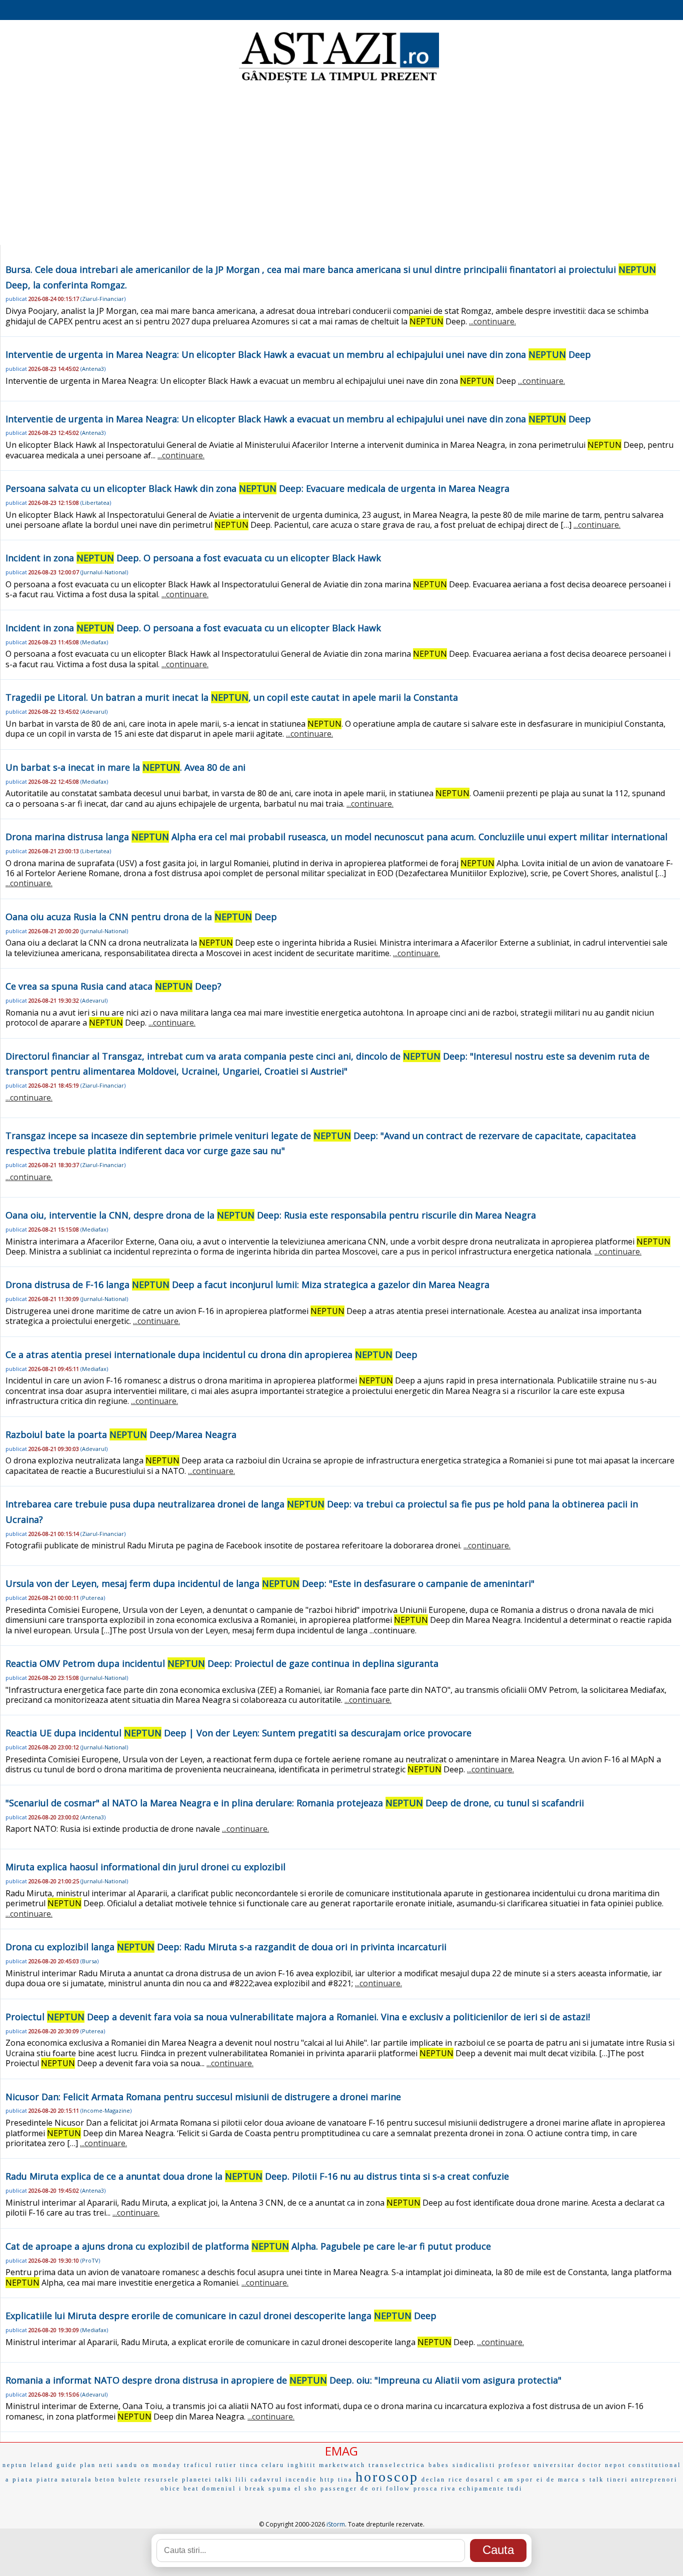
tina (345, 2480)
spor (525, 2480)
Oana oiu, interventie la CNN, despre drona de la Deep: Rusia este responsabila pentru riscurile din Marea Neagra (271, 1215)
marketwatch (342, 2465)
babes (439, 2465)
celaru (273, 2465)
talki (224, 2480)
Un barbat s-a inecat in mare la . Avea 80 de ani (125, 767)
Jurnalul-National (104, 572)
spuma (280, 2489)
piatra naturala (64, 2480)
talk (597, 2480)
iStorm (336, 2524)
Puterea (93, 1598)
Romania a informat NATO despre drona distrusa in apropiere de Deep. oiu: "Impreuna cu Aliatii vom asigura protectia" (283, 2380)
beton (105, 2480)
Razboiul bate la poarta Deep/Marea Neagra (121, 1434)
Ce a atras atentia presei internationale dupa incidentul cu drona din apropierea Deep (211, 1354)
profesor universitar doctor (550, 2465)
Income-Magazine (106, 2110)
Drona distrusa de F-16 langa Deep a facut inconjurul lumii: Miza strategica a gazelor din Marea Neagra (247, 1285)
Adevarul (94, 711)
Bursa (89, 1961)
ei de (546, 2480)
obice (170, 2489)
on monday (161, 2465)
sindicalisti (474, 2465)
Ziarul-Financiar (103, 299)
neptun (15, 2465)
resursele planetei (178, 2480)
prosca (426, 2489)
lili (241, 2480)
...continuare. (492, 321)
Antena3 (93, 369)
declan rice (442, 2480)
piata (23, 2479)
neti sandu (118, 2465)
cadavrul (266, 2480)
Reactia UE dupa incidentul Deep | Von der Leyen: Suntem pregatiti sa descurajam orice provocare (238, 1733)
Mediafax (94, 642)
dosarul (480, 2480)
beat (191, 2489)
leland (42, 2465)
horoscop (387, 2477)
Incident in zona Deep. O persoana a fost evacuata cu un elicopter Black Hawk (193, 558)
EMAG (341, 2451)
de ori (372, 2489)
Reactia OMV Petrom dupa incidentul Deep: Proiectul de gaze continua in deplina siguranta (222, 1663)
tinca (249, 2465)
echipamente (482, 2489)
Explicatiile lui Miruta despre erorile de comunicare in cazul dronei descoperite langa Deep (221, 2316)
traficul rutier (210, 2465)
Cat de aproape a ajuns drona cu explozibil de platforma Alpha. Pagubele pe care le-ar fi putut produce (248, 2246)
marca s (572, 2480)
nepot (615, 2465)
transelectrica (397, 2465)
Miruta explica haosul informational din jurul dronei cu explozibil (145, 1867)
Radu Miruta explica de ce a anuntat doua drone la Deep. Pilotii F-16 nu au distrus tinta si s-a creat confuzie (257, 2176)
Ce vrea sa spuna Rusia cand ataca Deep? (113, 986)
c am (505, 2480)
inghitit (302, 2465)
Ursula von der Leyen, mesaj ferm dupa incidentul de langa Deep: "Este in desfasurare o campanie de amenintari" (270, 1583)
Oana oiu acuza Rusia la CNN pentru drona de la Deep (141, 917)
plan (88, 2465)
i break (252, 2489)
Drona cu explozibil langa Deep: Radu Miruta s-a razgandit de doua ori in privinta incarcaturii (226, 1947)
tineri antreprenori (642, 2480)
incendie (301, 2480)
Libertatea (96, 503)
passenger (339, 2489)
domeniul (219, 2489)
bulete (130, 2480)
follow (398, 2489)
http (327, 2480)
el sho (306, 2489)
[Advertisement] (341, 165)
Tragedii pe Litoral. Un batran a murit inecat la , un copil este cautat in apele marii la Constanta (232, 697)
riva (448, 2489)
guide (67, 2465)
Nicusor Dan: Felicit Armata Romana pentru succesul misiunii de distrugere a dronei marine (203, 2097)
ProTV (90, 2260)
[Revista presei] (339, 81)
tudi (515, 2489)
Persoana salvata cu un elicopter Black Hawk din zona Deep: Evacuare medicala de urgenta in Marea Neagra (257, 488)
